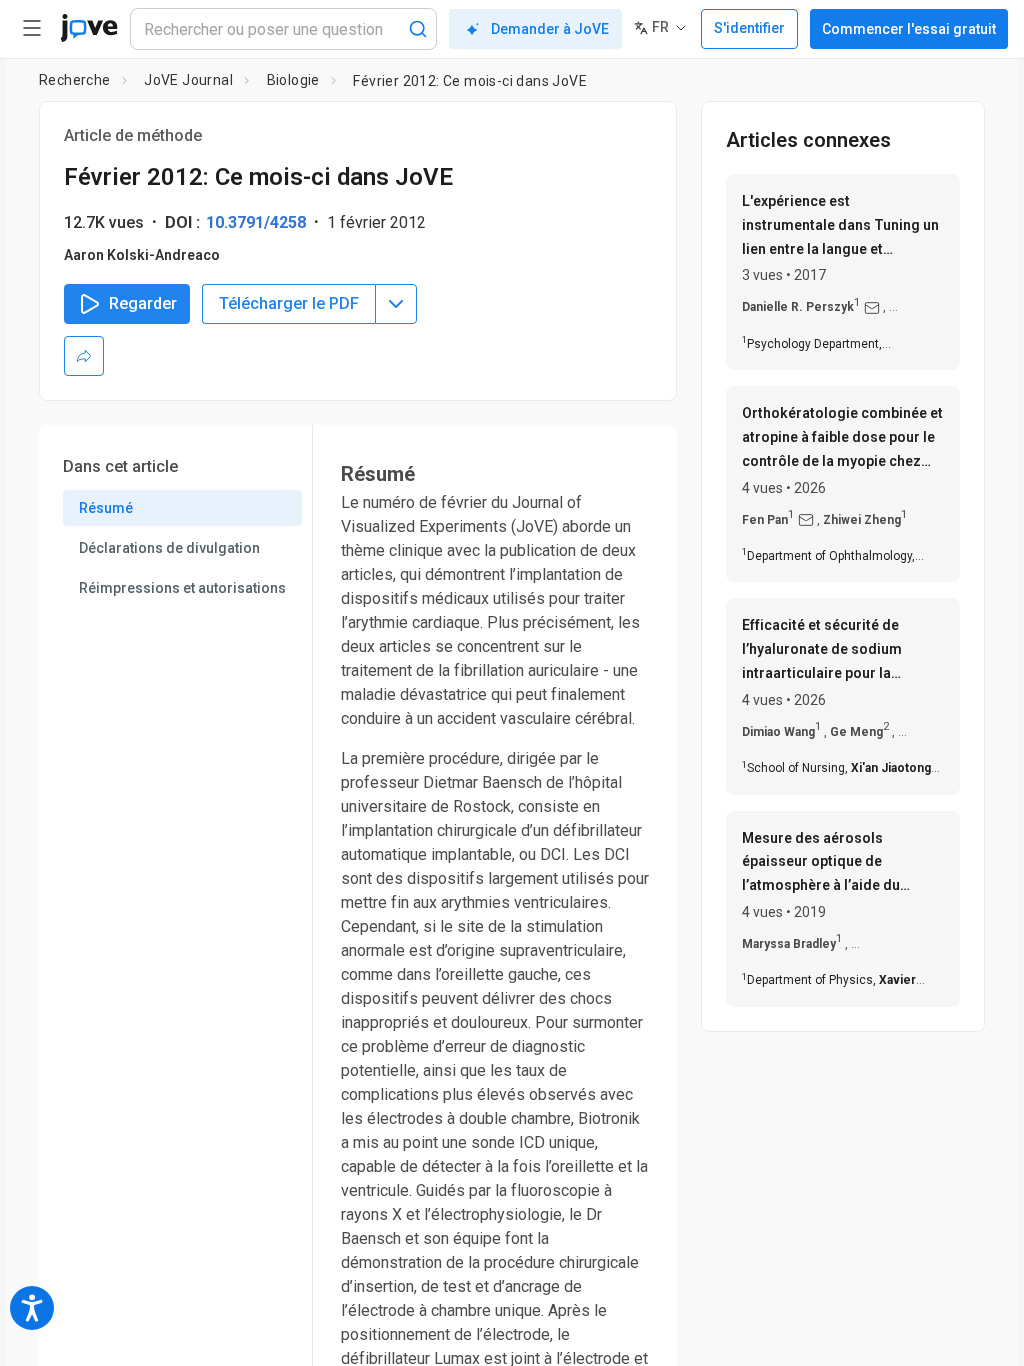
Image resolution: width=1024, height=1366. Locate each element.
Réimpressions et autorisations (182, 588)
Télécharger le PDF (289, 303)
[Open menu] (32, 28)
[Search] (418, 29)
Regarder (143, 303)
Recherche (75, 80)
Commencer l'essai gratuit (909, 29)
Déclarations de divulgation (169, 548)
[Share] (84, 356)
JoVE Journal (188, 80)
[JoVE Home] (89, 28)
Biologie (293, 80)
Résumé (106, 508)
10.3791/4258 (256, 222)
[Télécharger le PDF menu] (396, 304)
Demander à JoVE (550, 29)
